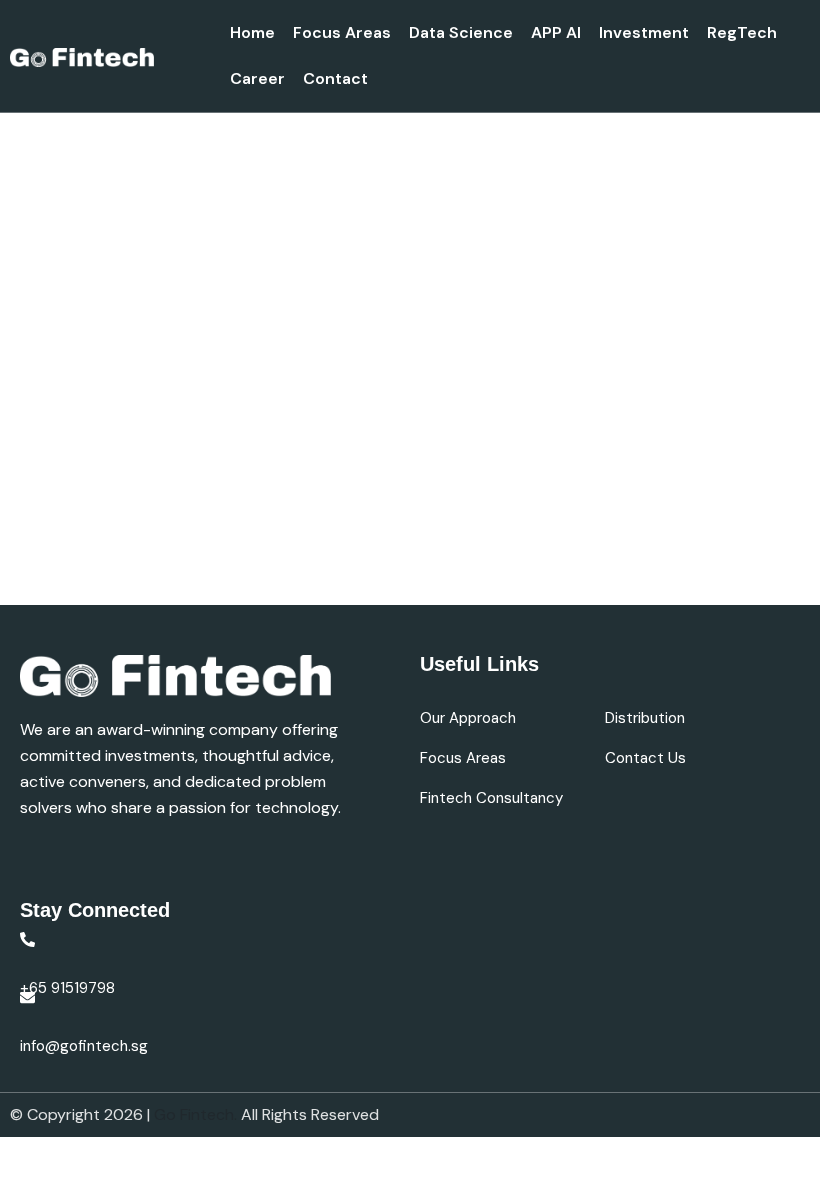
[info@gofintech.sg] (27, 997)
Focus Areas (342, 32)
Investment (644, 32)
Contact (335, 78)
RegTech (742, 32)
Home (252, 32)
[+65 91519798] (27, 939)
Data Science (461, 32)
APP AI (556, 32)
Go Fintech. (197, 1114)
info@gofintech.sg (84, 1046)
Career (257, 78)
